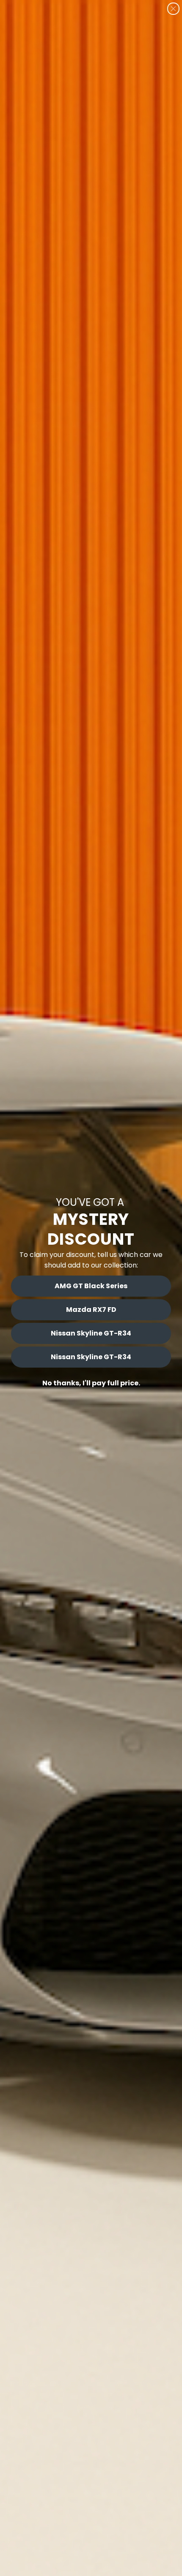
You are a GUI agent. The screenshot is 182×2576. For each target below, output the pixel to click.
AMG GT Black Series (91, 1286)
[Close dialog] (173, 9)
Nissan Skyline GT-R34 (91, 1333)
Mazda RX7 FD (91, 1310)
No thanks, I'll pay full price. (91, 1383)
